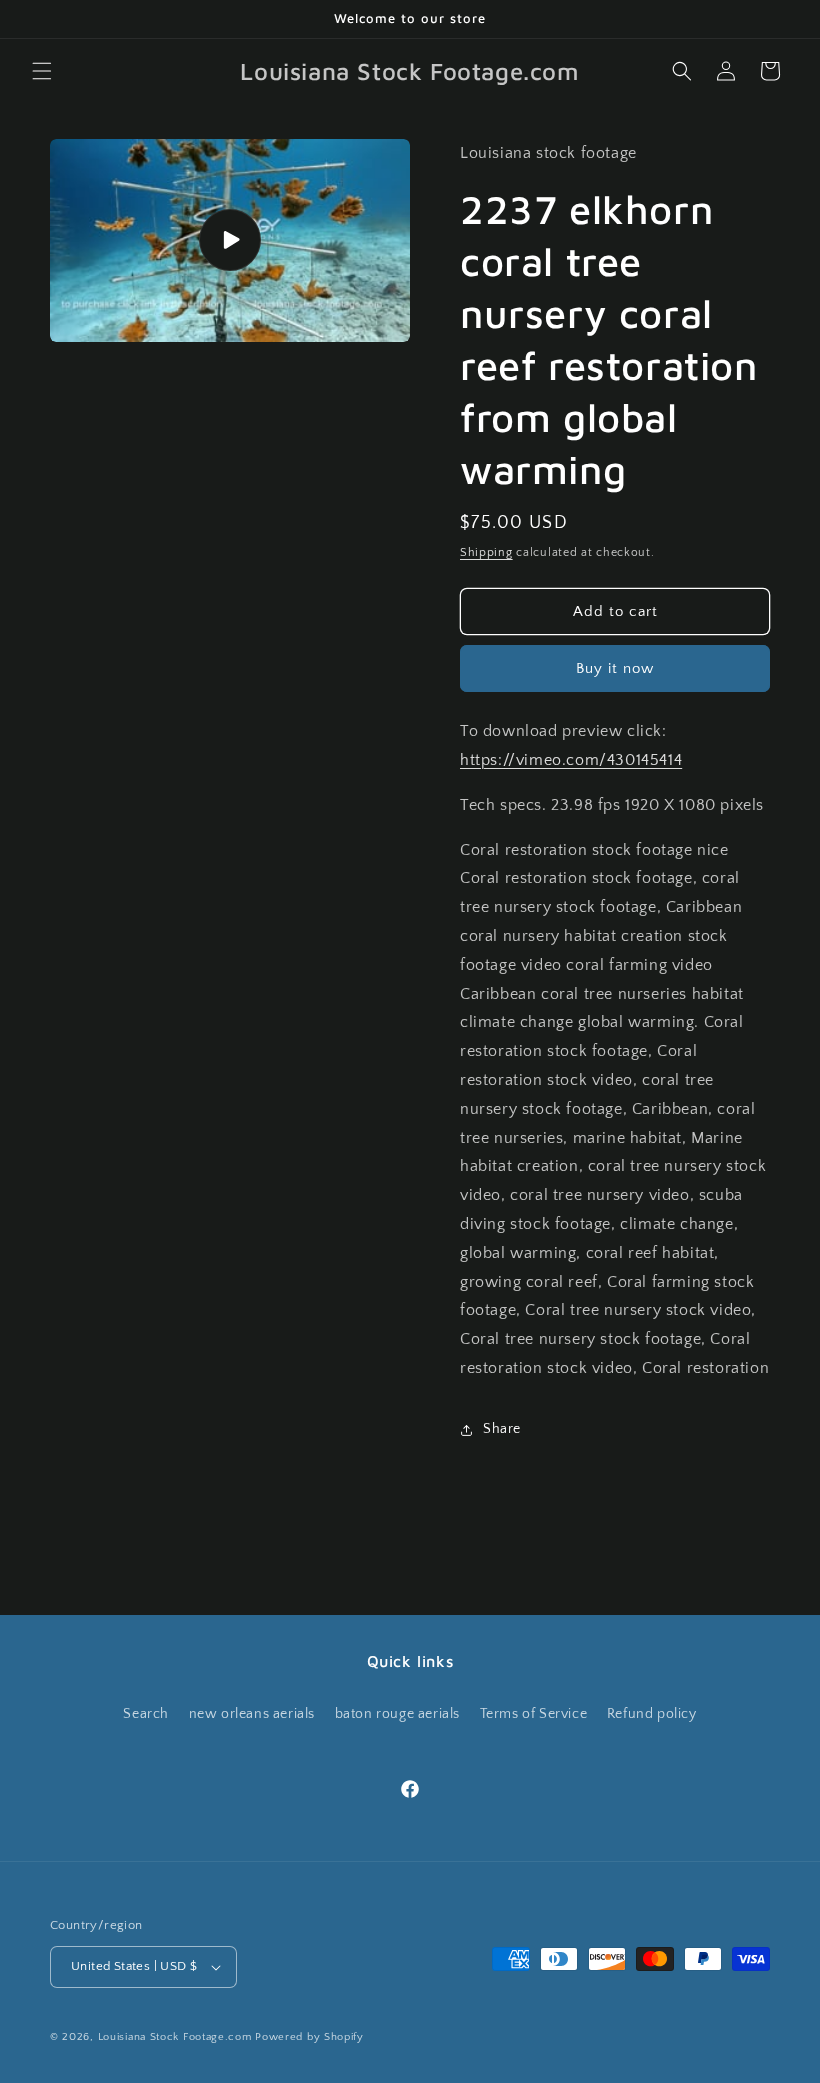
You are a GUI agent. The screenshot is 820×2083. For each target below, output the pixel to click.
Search (146, 1714)
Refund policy (652, 1714)
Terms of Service (534, 1714)
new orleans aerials (252, 1714)
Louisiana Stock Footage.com (175, 2037)
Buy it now (615, 668)
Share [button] (502, 1429)
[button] (42, 71)
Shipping (486, 552)
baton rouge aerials (397, 1714)
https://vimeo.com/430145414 (571, 760)
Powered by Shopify (309, 2037)
